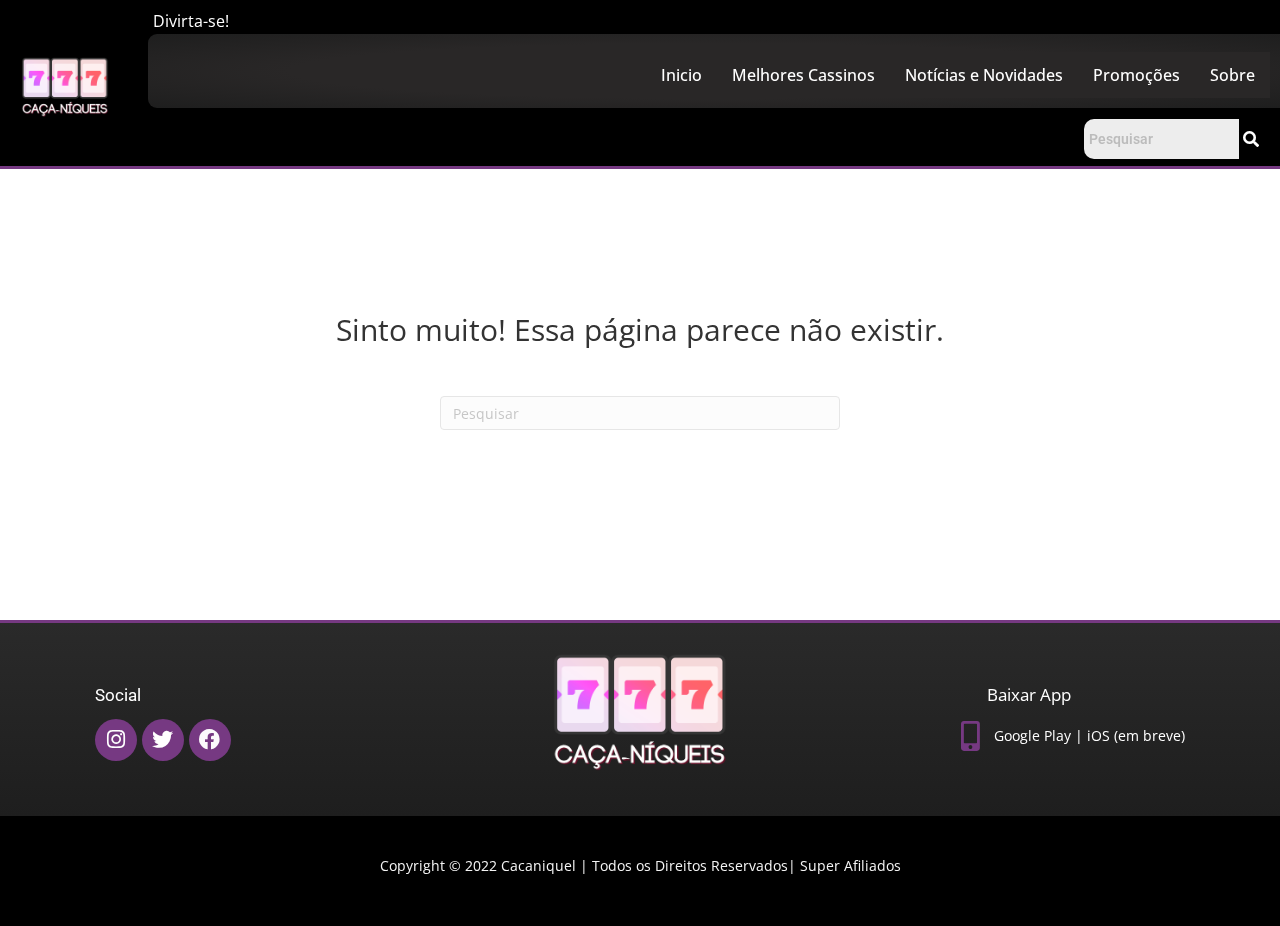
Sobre (1232, 75)
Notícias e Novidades (984, 75)
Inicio (681, 75)
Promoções (1136, 75)
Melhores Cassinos (803, 75)
